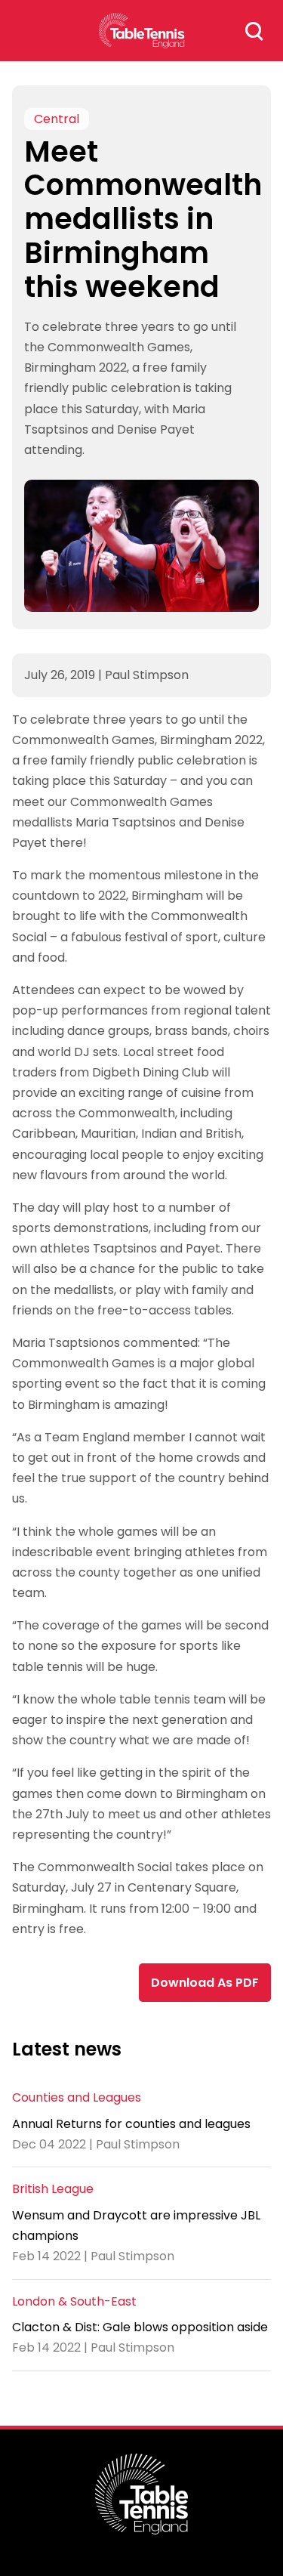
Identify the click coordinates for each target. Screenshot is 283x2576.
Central (57, 119)
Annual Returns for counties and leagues (131, 2124)
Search (254, 31)
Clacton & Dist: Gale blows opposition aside (140, 2327)
